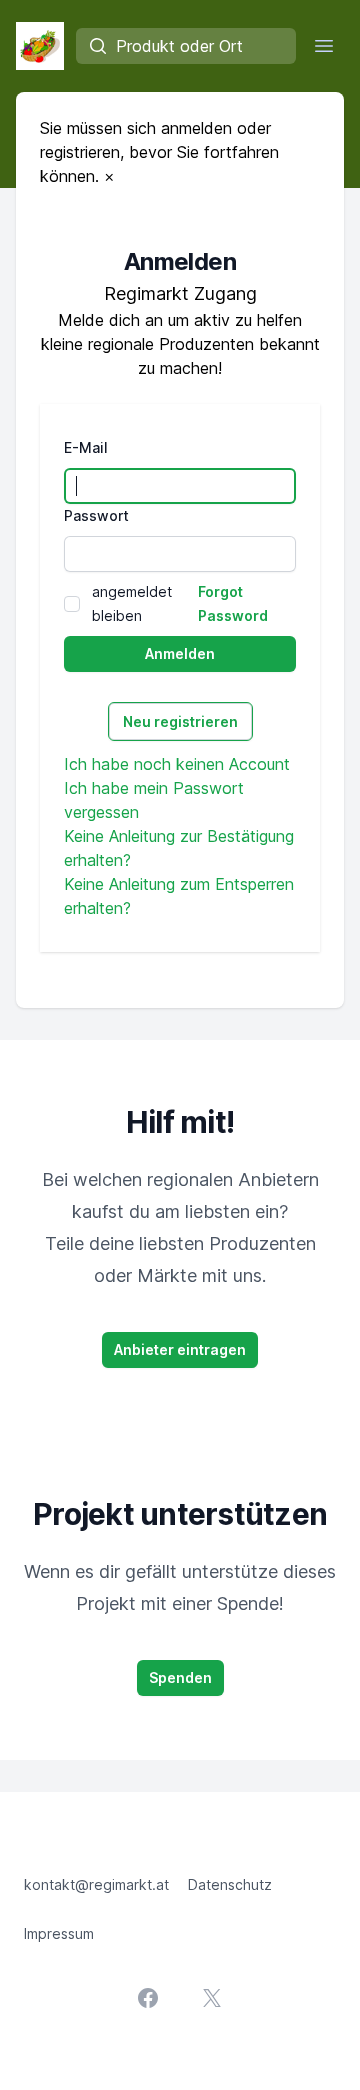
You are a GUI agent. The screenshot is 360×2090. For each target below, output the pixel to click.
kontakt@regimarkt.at (96, 1884)
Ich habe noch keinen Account (177, 764)
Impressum (59, 1933)
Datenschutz (230, 1884)
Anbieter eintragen (180, 1349)
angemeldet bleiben (132, 603)
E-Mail (86, 447)
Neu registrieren (180, 721)
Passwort (96, 515)
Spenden (180, 1677)
